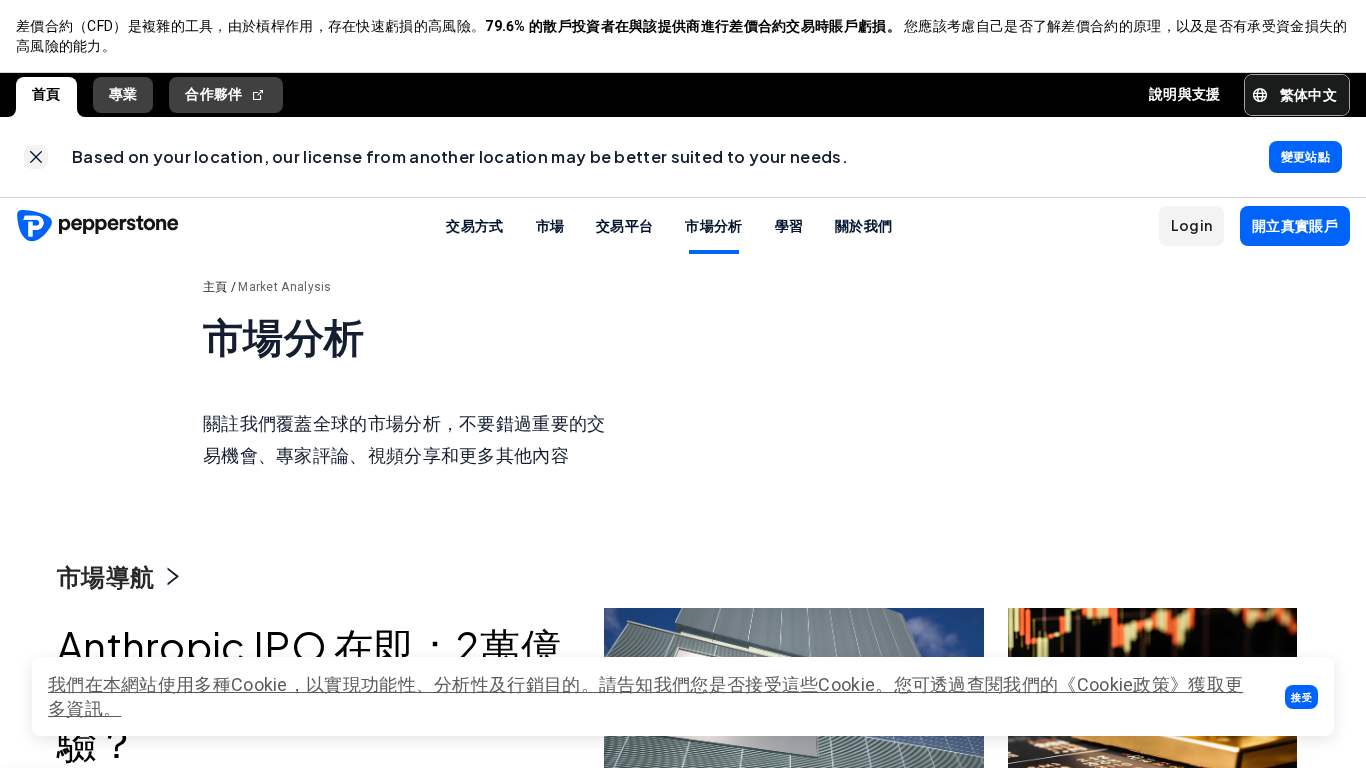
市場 (550, 225)
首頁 (46, 94)
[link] (36, 157)
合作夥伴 (213, 94)
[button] (1301, 697)
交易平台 (624, 225)
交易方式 (474, 225)
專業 (123, 94)
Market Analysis (285, 287)
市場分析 (713, 225)
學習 (789, 225)
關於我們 (863, 225)
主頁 (215, 287)
